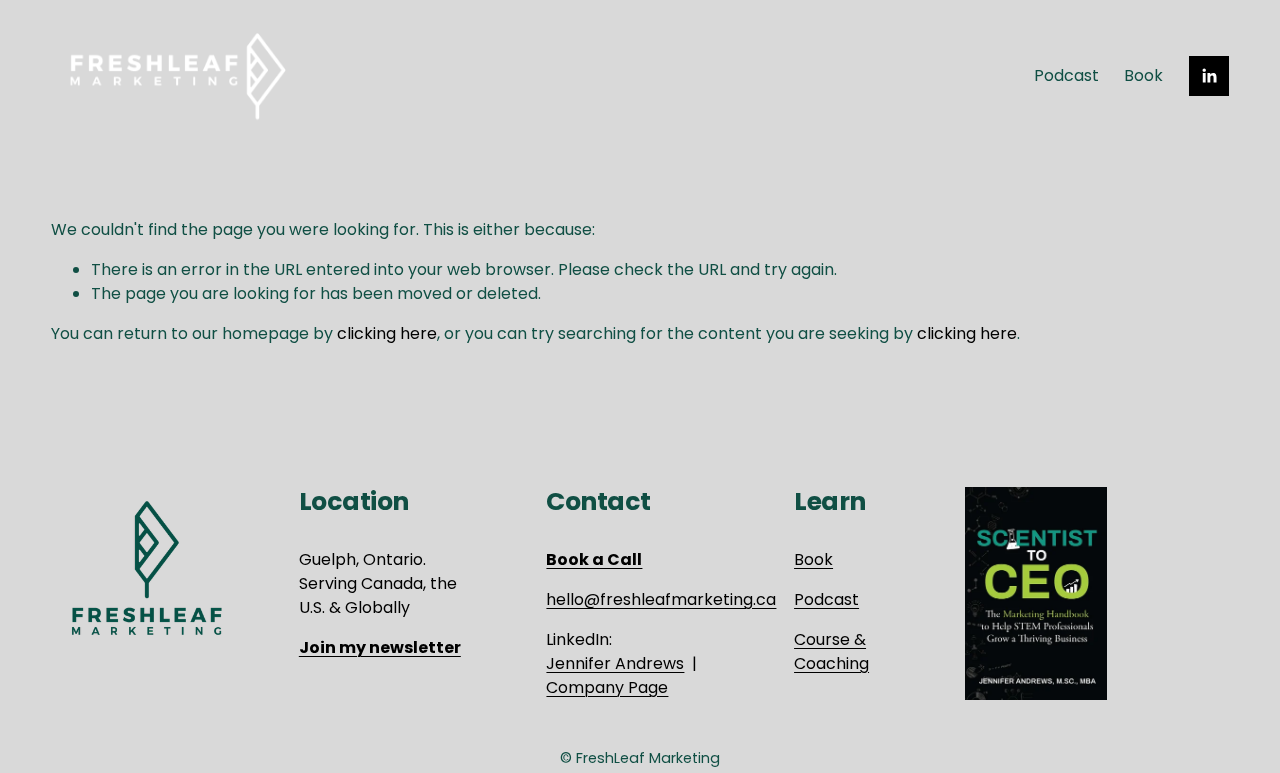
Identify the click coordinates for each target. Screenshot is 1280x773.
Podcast (1066, 75)
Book (1143, 75)
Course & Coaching (831, 651)
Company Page (607, 687)
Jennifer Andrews (615, 663)
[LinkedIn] (1209, 76)
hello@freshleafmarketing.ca (661, 599)
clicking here (387, 333)
